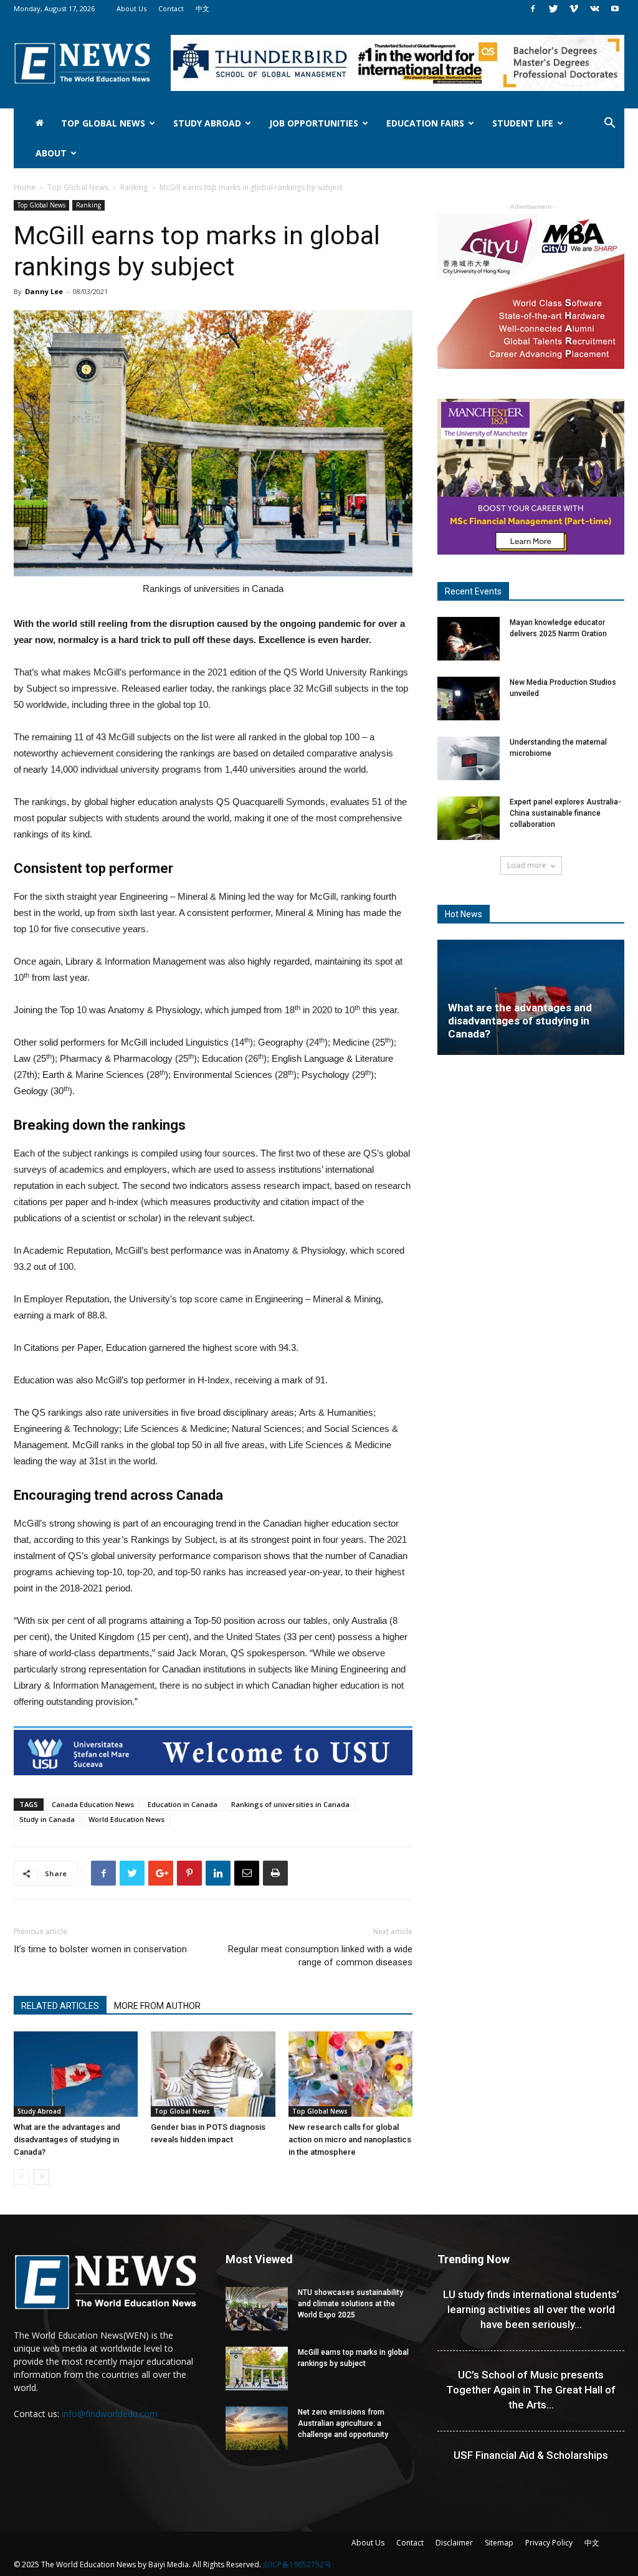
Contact (171, 8)
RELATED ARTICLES (60, 2006)
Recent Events (473, 591)
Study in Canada (47, 1819)
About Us (131, 8)
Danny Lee (44, 291)
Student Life (523, 123)
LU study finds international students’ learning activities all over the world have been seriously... (531, 2309)
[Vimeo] (574, 9)
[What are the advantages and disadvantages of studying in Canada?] (76, 2074)
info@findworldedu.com (110, 2414)
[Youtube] (615, 9)
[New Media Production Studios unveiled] (469, 699)
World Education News (126, 1819)
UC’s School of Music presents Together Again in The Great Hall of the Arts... (531, 2390)
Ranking (134, 187)
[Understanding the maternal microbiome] (469, 758)
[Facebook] (533, 9)
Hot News (464, 914)
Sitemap (499, 2543)
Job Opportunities (314, 123)
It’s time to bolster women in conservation (100, 1949)
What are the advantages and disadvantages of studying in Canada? (67, 2140)
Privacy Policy (549, 2543)
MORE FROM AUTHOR (157, 2006)
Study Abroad (207, 123)
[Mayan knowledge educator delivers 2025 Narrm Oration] (469, 639)
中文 (202, 8)
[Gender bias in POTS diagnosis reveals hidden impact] (213, 2074)
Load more (527, 865)
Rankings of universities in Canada (290, 1804)
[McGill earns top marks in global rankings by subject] (257, 2368)
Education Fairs (425, 123)
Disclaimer (454, 2543)
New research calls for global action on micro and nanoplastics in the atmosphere (350, 2140)
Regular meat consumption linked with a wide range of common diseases (320, 1956)
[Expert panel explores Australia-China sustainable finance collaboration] (469, 818)
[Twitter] (553, 9)
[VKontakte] (594, 9)
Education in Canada (183, 1804)
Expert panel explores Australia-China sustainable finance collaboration (565, 813)
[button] (609, 124)
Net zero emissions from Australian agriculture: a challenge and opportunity (343, 2423)
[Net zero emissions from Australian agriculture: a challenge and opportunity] (257, 2428)
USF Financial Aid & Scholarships (531, 2455)
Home (25, 187)
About (51, 153)
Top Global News (103, 123)
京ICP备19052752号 (297, 2564)
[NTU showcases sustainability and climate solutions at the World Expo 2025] (257, 2309)
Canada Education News (93, 1804)
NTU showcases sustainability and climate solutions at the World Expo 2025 (350, 2304)
